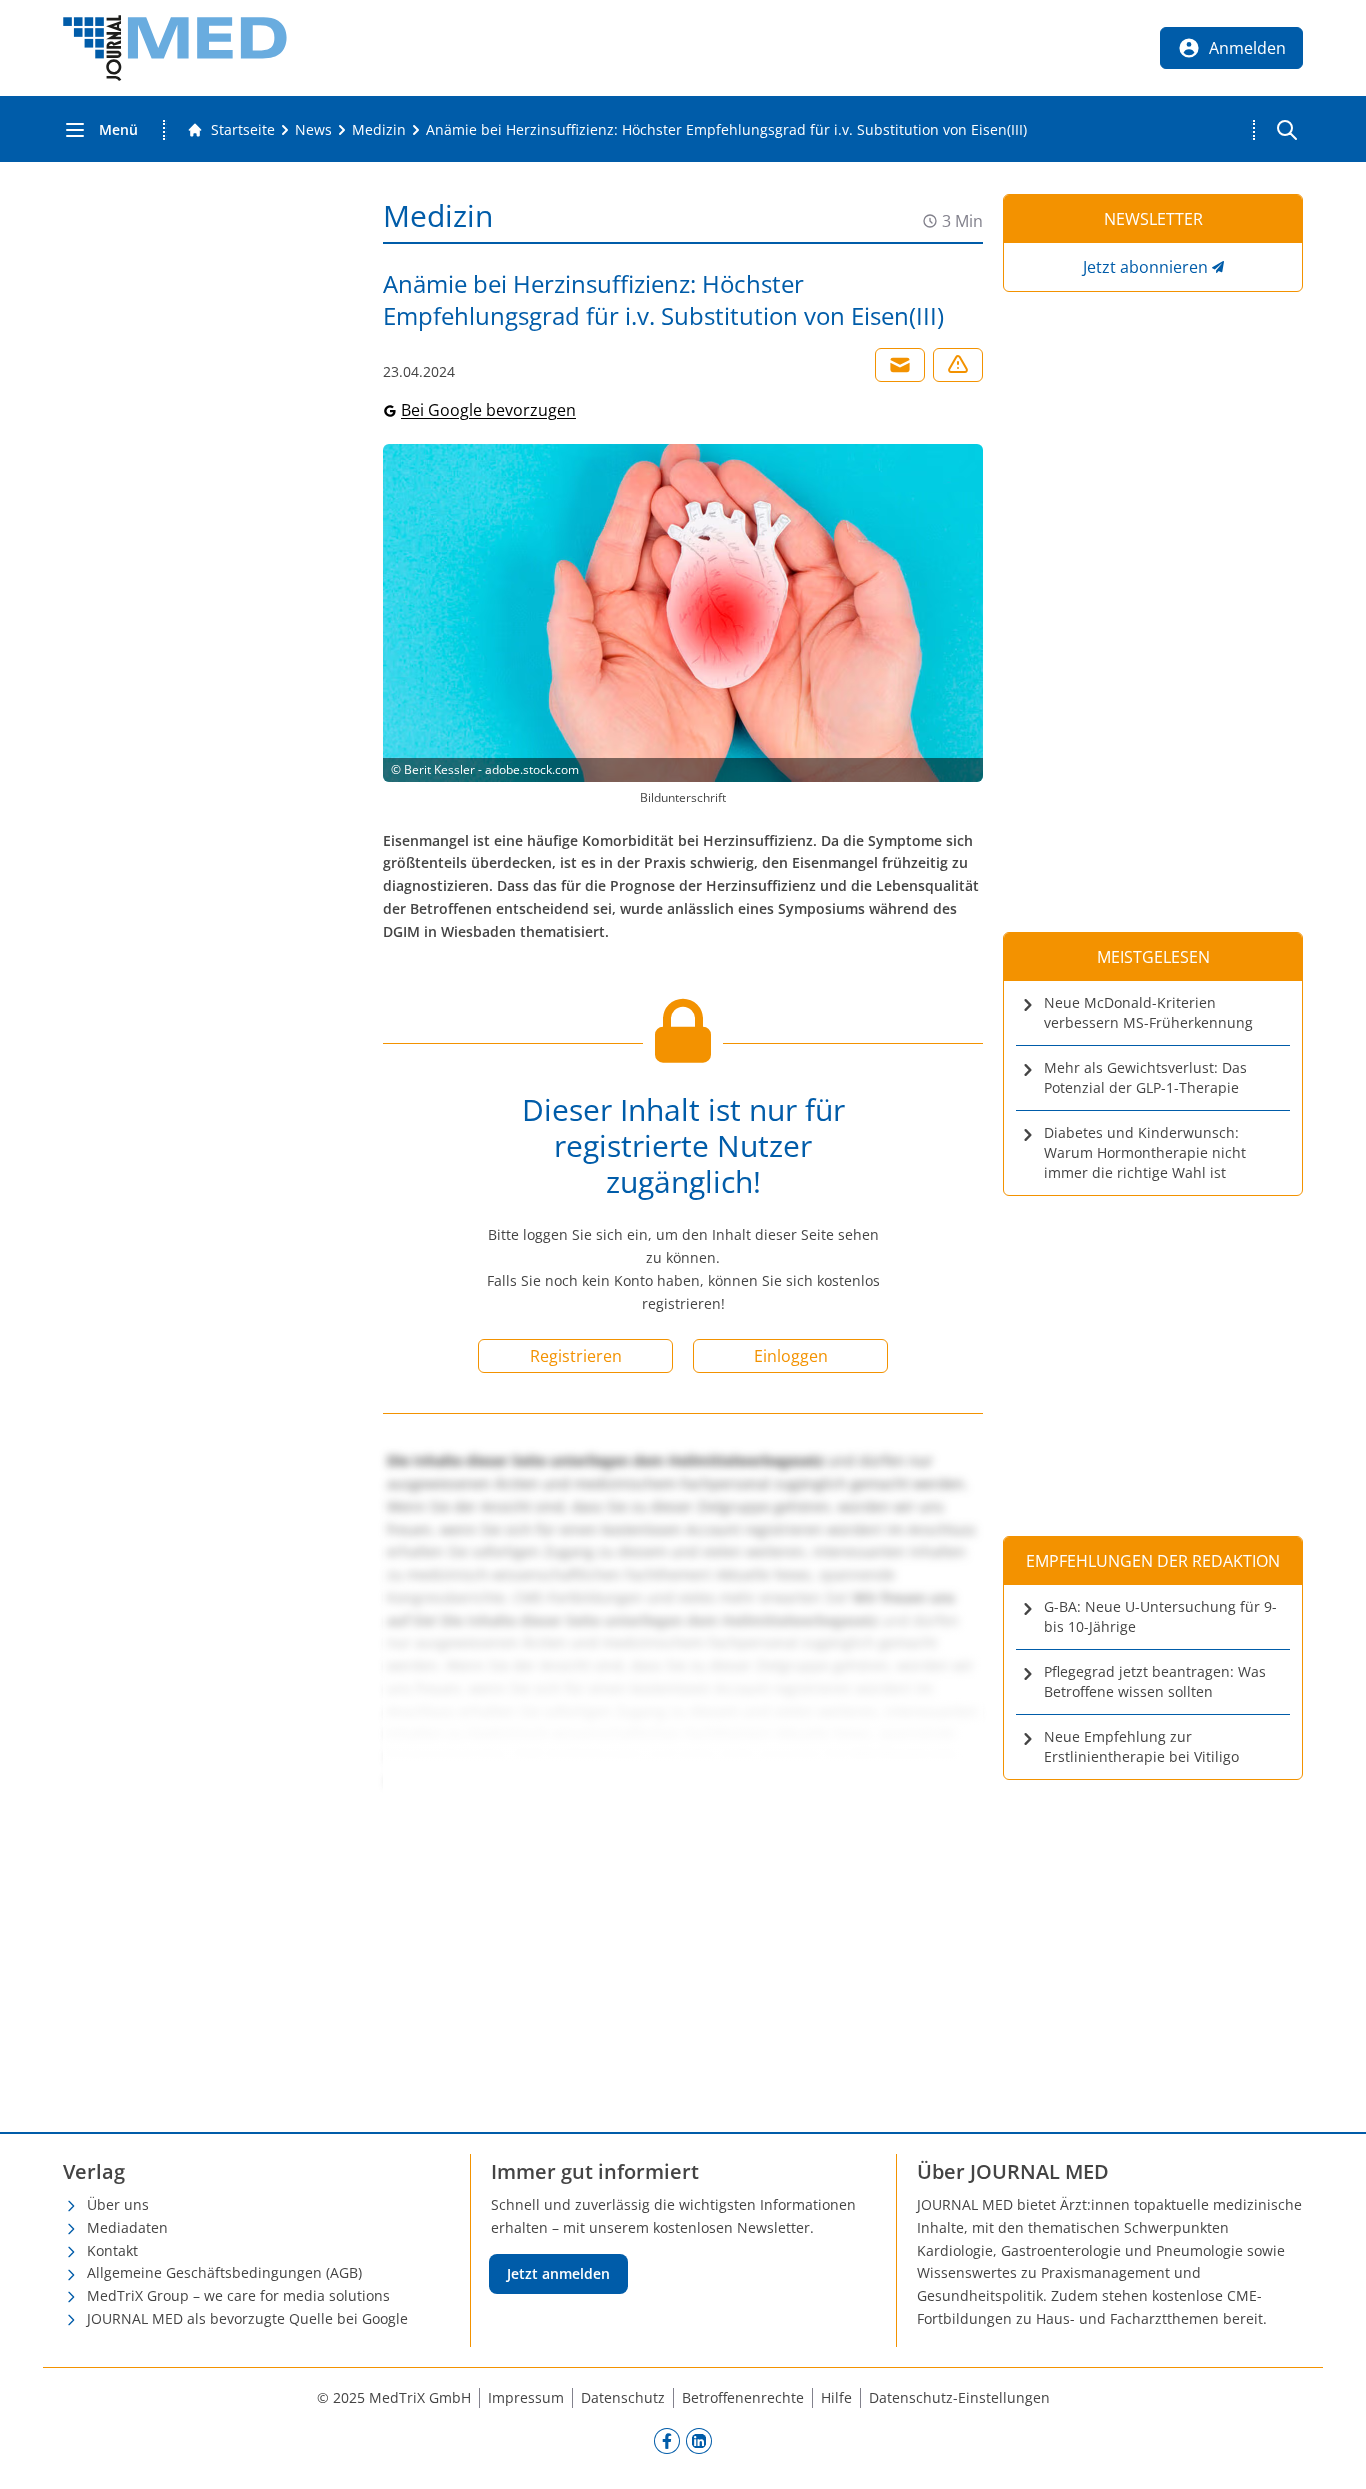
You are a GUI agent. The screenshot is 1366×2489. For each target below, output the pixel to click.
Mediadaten (127, 2227)
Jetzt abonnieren (1145, 267)
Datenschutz (623, 2397)
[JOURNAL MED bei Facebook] (667, 2441)
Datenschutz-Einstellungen (959, 2397)
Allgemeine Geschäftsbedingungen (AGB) (224, 2272)
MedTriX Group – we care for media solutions (238, 2295)
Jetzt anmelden (558, 2273)
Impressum (526, 2397)
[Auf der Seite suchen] (1287, 130)
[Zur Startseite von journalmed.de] (175, 48)
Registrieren (576, 1356)
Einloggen (791, 1356)
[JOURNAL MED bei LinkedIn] (699, 2441)
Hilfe (836, 2397)
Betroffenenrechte (743, 2397)
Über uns (118, 2204)
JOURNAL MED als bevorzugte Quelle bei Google (247, 2318)
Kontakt (112, 2250)
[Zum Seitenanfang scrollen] (1330, 2453)
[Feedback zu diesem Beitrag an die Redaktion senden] (958, 365)
